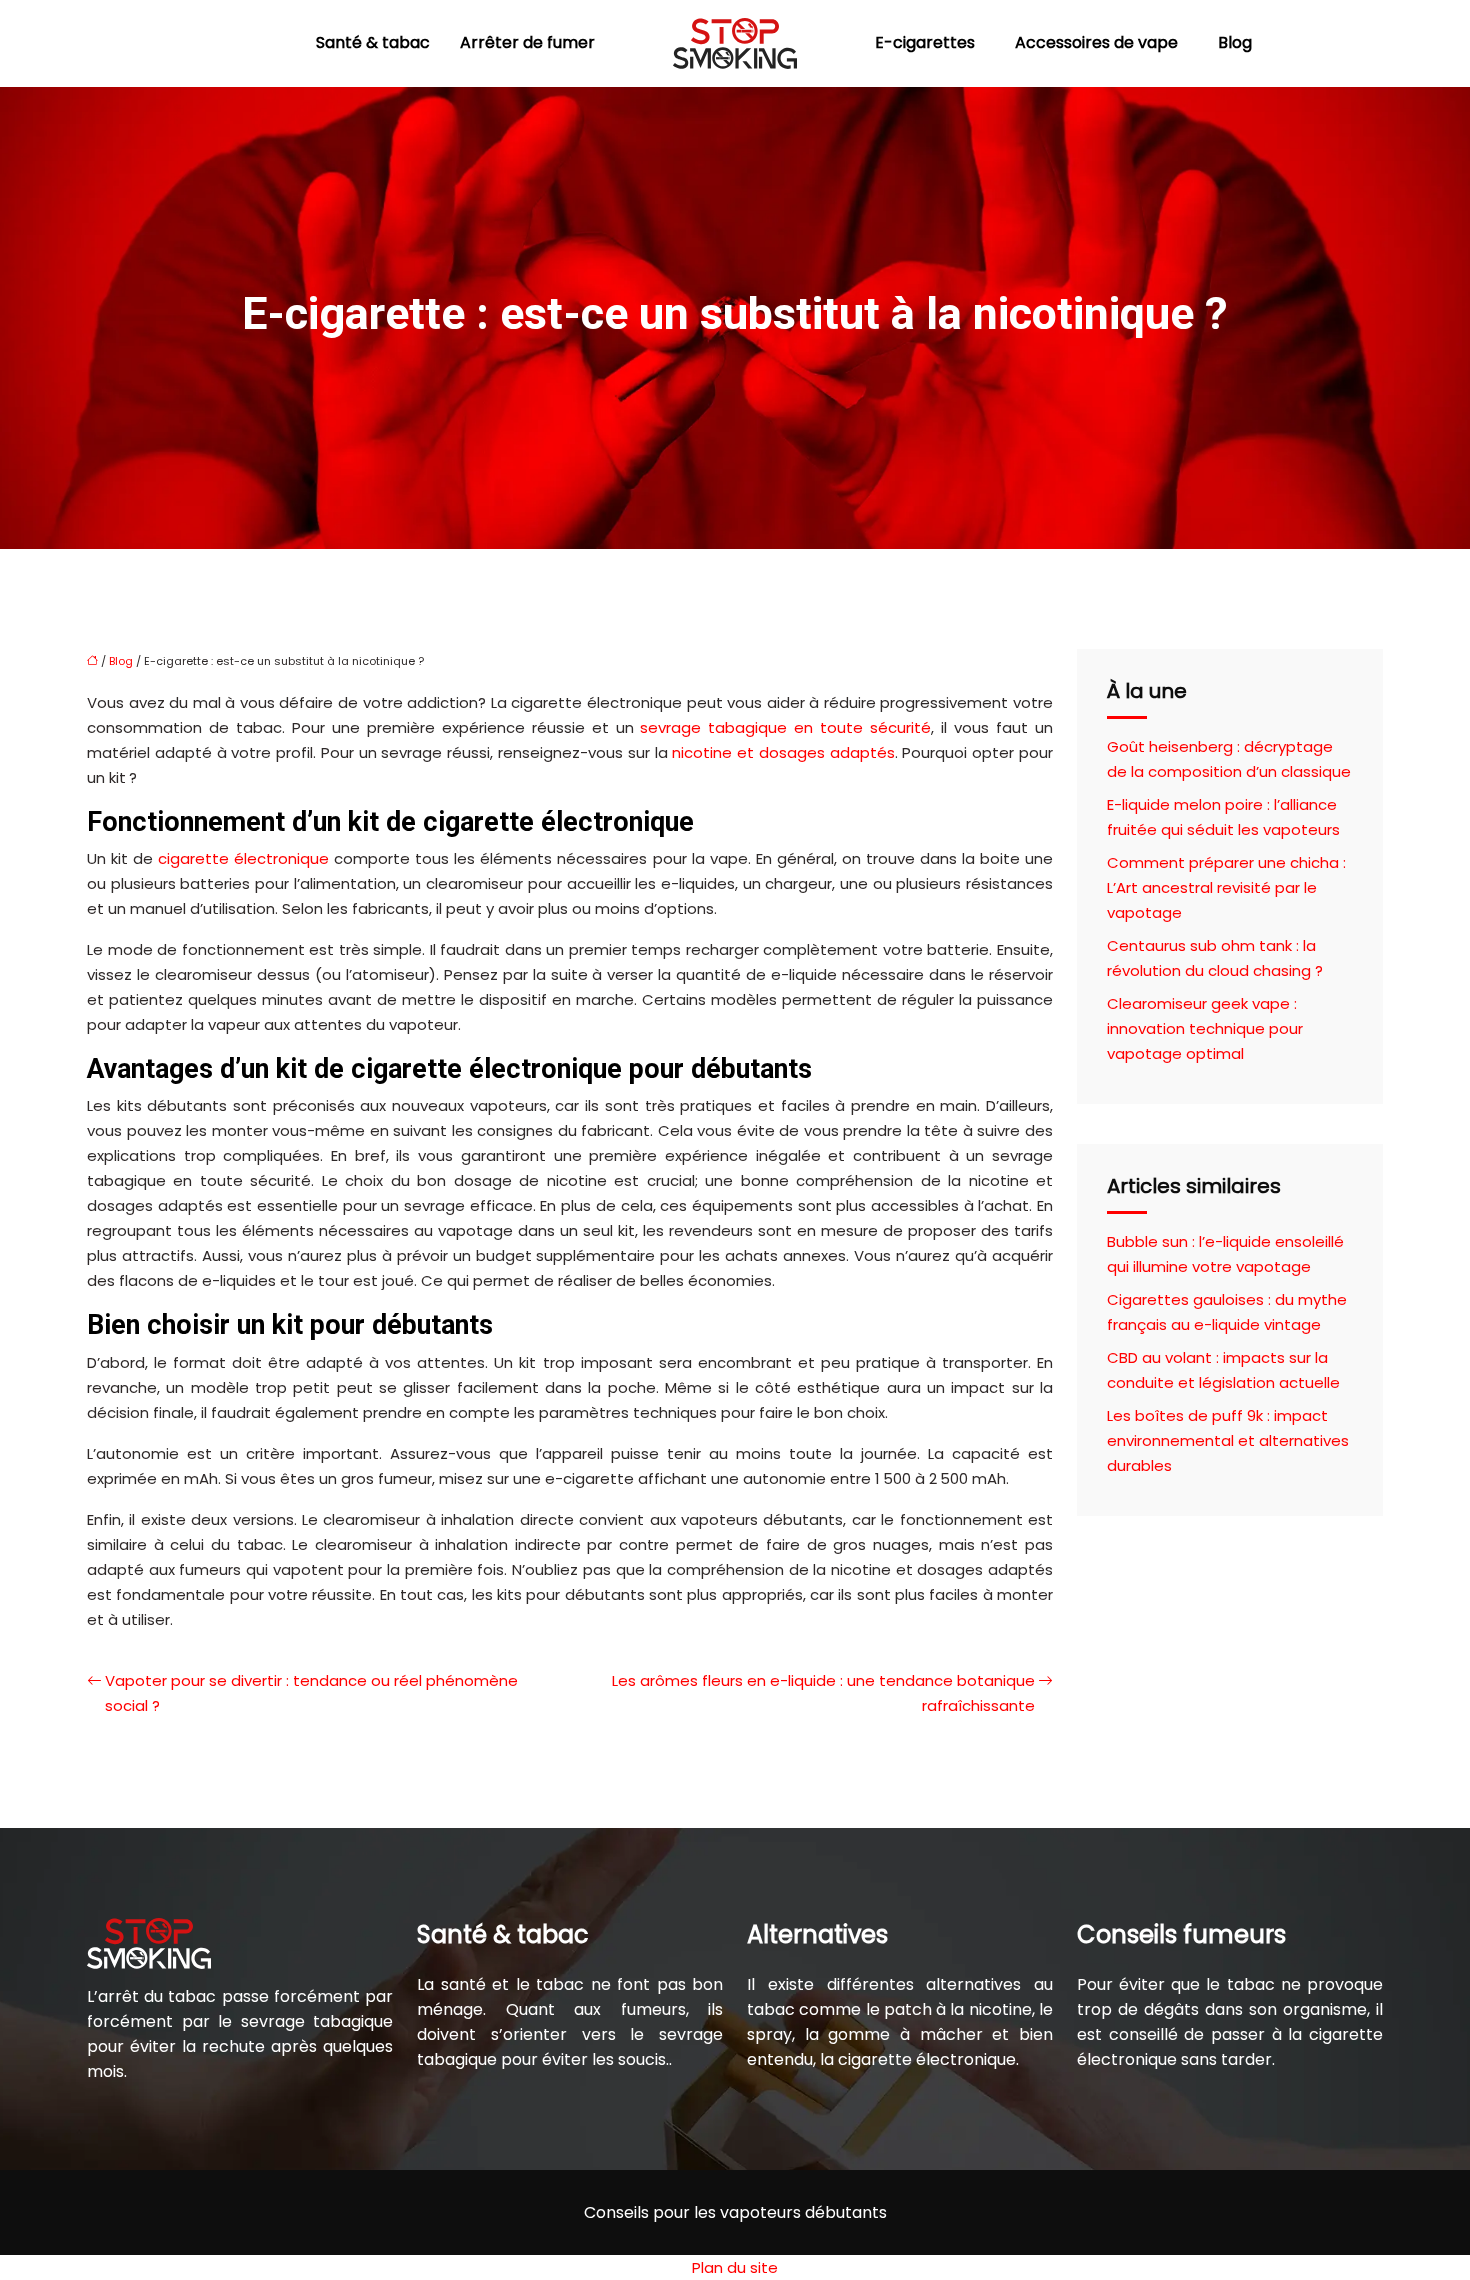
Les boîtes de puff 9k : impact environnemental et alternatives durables (1228, 1440)
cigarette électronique (243, 858)
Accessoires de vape (1096, 42)
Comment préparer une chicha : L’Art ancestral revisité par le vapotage (1226, 887)
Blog (1235, 42)
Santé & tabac (373, 42)
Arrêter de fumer (527, 42)
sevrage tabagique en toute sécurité (785, 727)
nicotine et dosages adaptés (783, 752)
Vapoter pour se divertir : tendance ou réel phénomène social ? (311, 1693)
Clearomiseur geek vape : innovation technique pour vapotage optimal (1205, 1028)
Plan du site (735, 2267)
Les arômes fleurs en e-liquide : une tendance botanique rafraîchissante (823, 1693)
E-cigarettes (925, 42)
